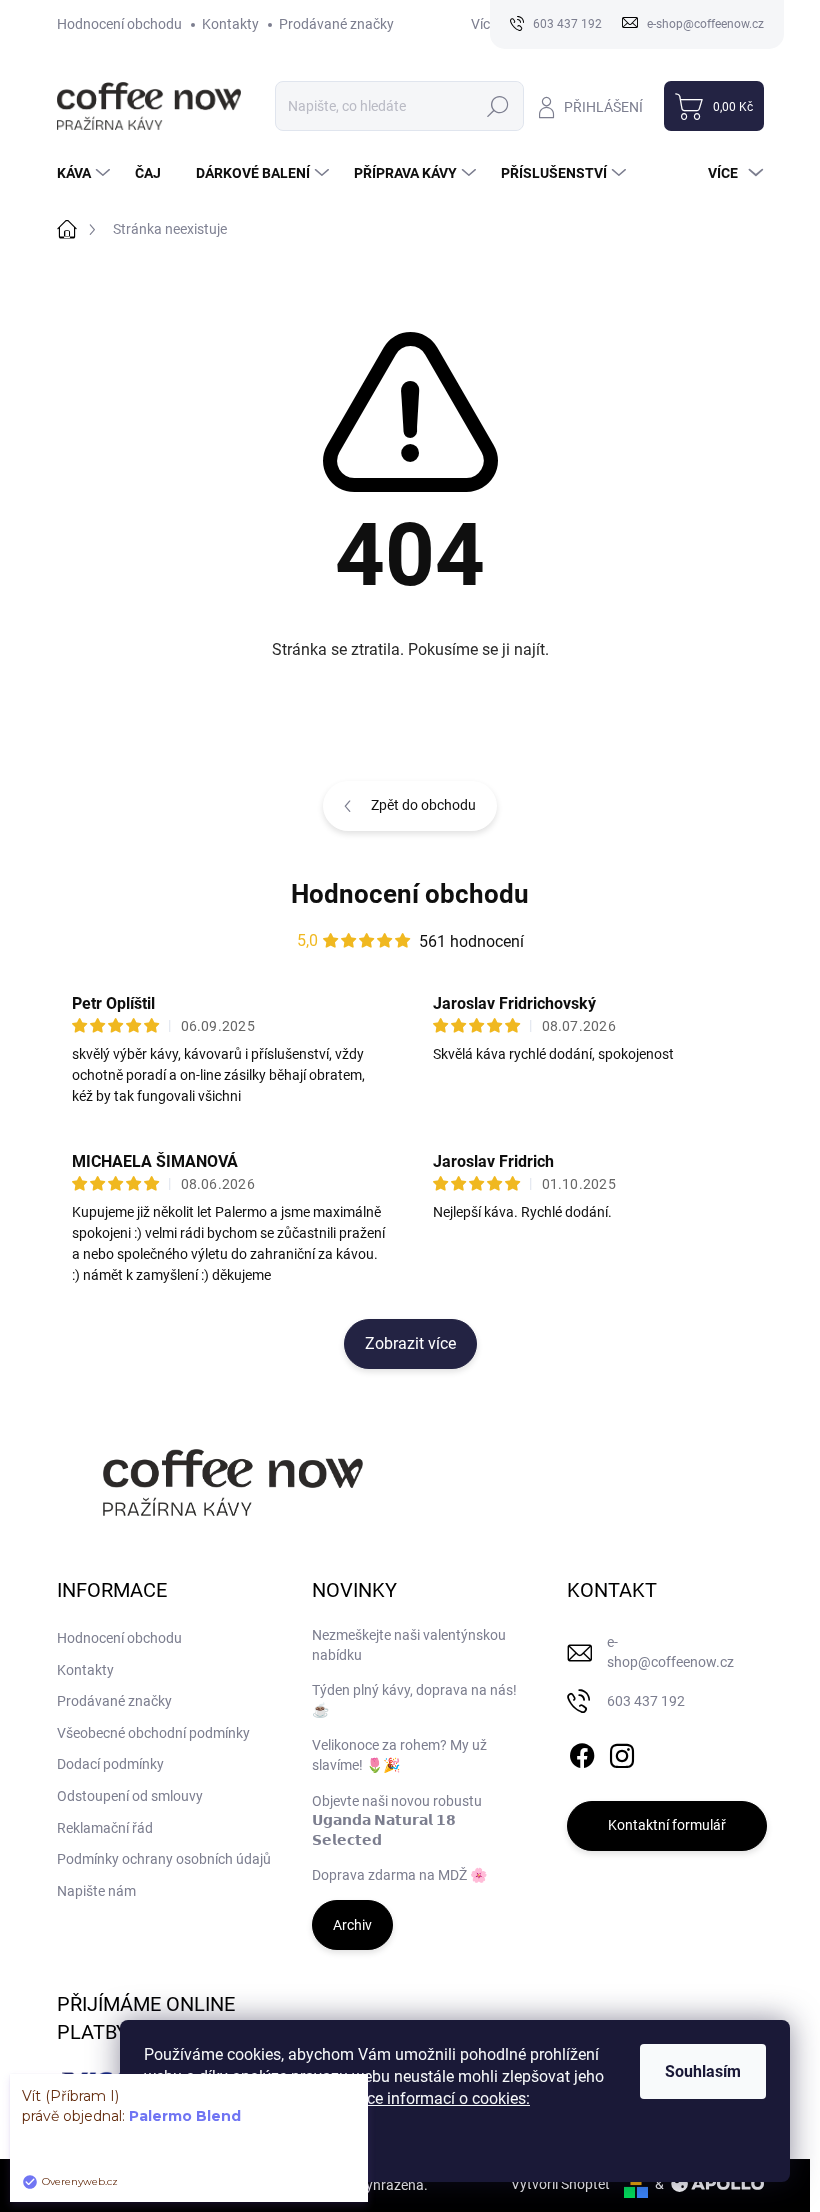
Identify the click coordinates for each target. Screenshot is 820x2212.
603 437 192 (646, 1701)
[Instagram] (622, 1752)
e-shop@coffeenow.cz (670, 1652)
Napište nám (96, 1891)
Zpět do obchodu (423, 805)
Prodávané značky (336, 24)
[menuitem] (86, 173)
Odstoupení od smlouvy (130, 1796)
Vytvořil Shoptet (560, 2184)
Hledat (497, 106)
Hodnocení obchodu (119, 24)
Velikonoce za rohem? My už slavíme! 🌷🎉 (399, 1755)
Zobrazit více (410, 1343)
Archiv (352, 1925)
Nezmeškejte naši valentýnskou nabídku (409, 1645)
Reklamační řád (105, 1828)
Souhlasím (703, 2071)
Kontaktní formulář (667, 1825)
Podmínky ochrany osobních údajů (164, 1859)
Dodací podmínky (110, 1764)
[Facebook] (582, 1752)
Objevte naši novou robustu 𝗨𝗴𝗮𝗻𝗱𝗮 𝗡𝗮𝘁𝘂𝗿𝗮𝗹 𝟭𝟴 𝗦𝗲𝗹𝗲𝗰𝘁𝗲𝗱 (397, 1820)
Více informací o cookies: (441, 2098)
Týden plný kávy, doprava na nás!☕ (414, 1700)
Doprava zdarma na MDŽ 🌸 (399, 1875)
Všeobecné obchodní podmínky (153, 1733)
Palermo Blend (185, 2116)
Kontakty (230, 24)
